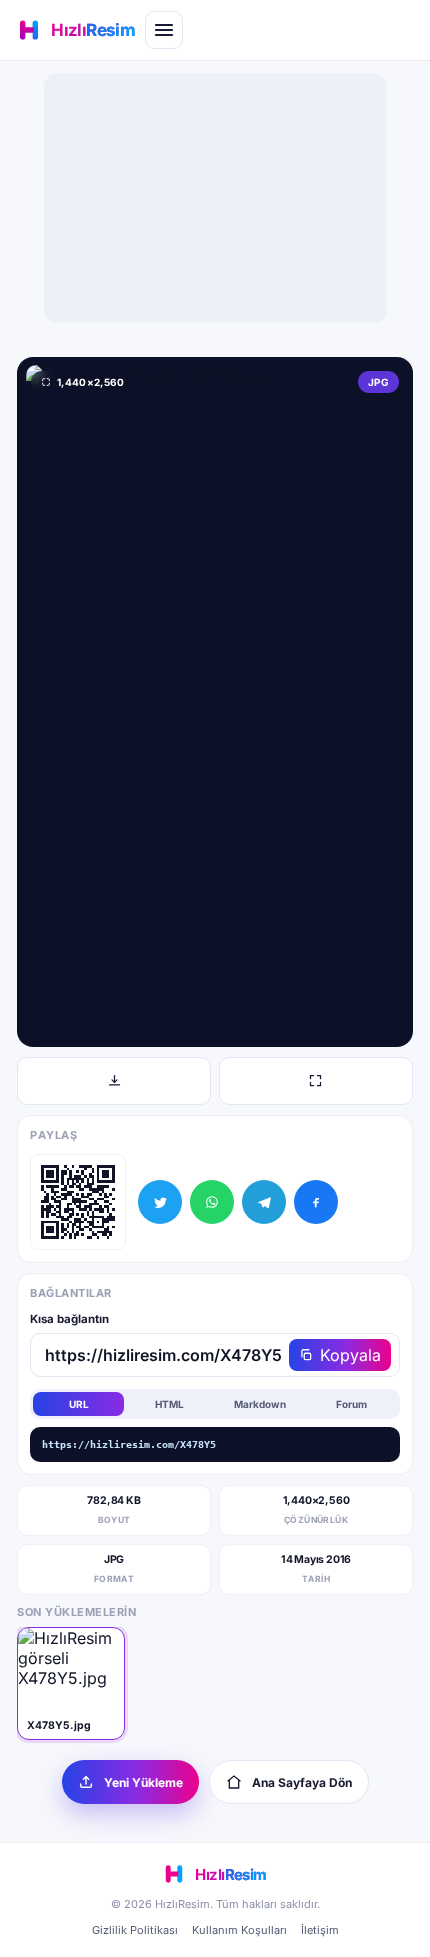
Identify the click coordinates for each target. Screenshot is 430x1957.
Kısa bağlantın (69, 1319)
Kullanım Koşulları (239, 1930)
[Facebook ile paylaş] (316, 1202)
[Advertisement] (215, 198)
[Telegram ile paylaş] (264, 1202)
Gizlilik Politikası (135, 1930)
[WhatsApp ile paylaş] (212, 1202)
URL (79, 1404)
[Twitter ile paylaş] (160, 1202)
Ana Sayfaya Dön (302, 1782)
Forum (351, 1404)
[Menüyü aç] (164, 30)
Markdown (260, 1404)
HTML (169, 1404)
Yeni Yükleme (143, 1782)
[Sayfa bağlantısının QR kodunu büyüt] (78, 1202)
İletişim (320, 1930)
